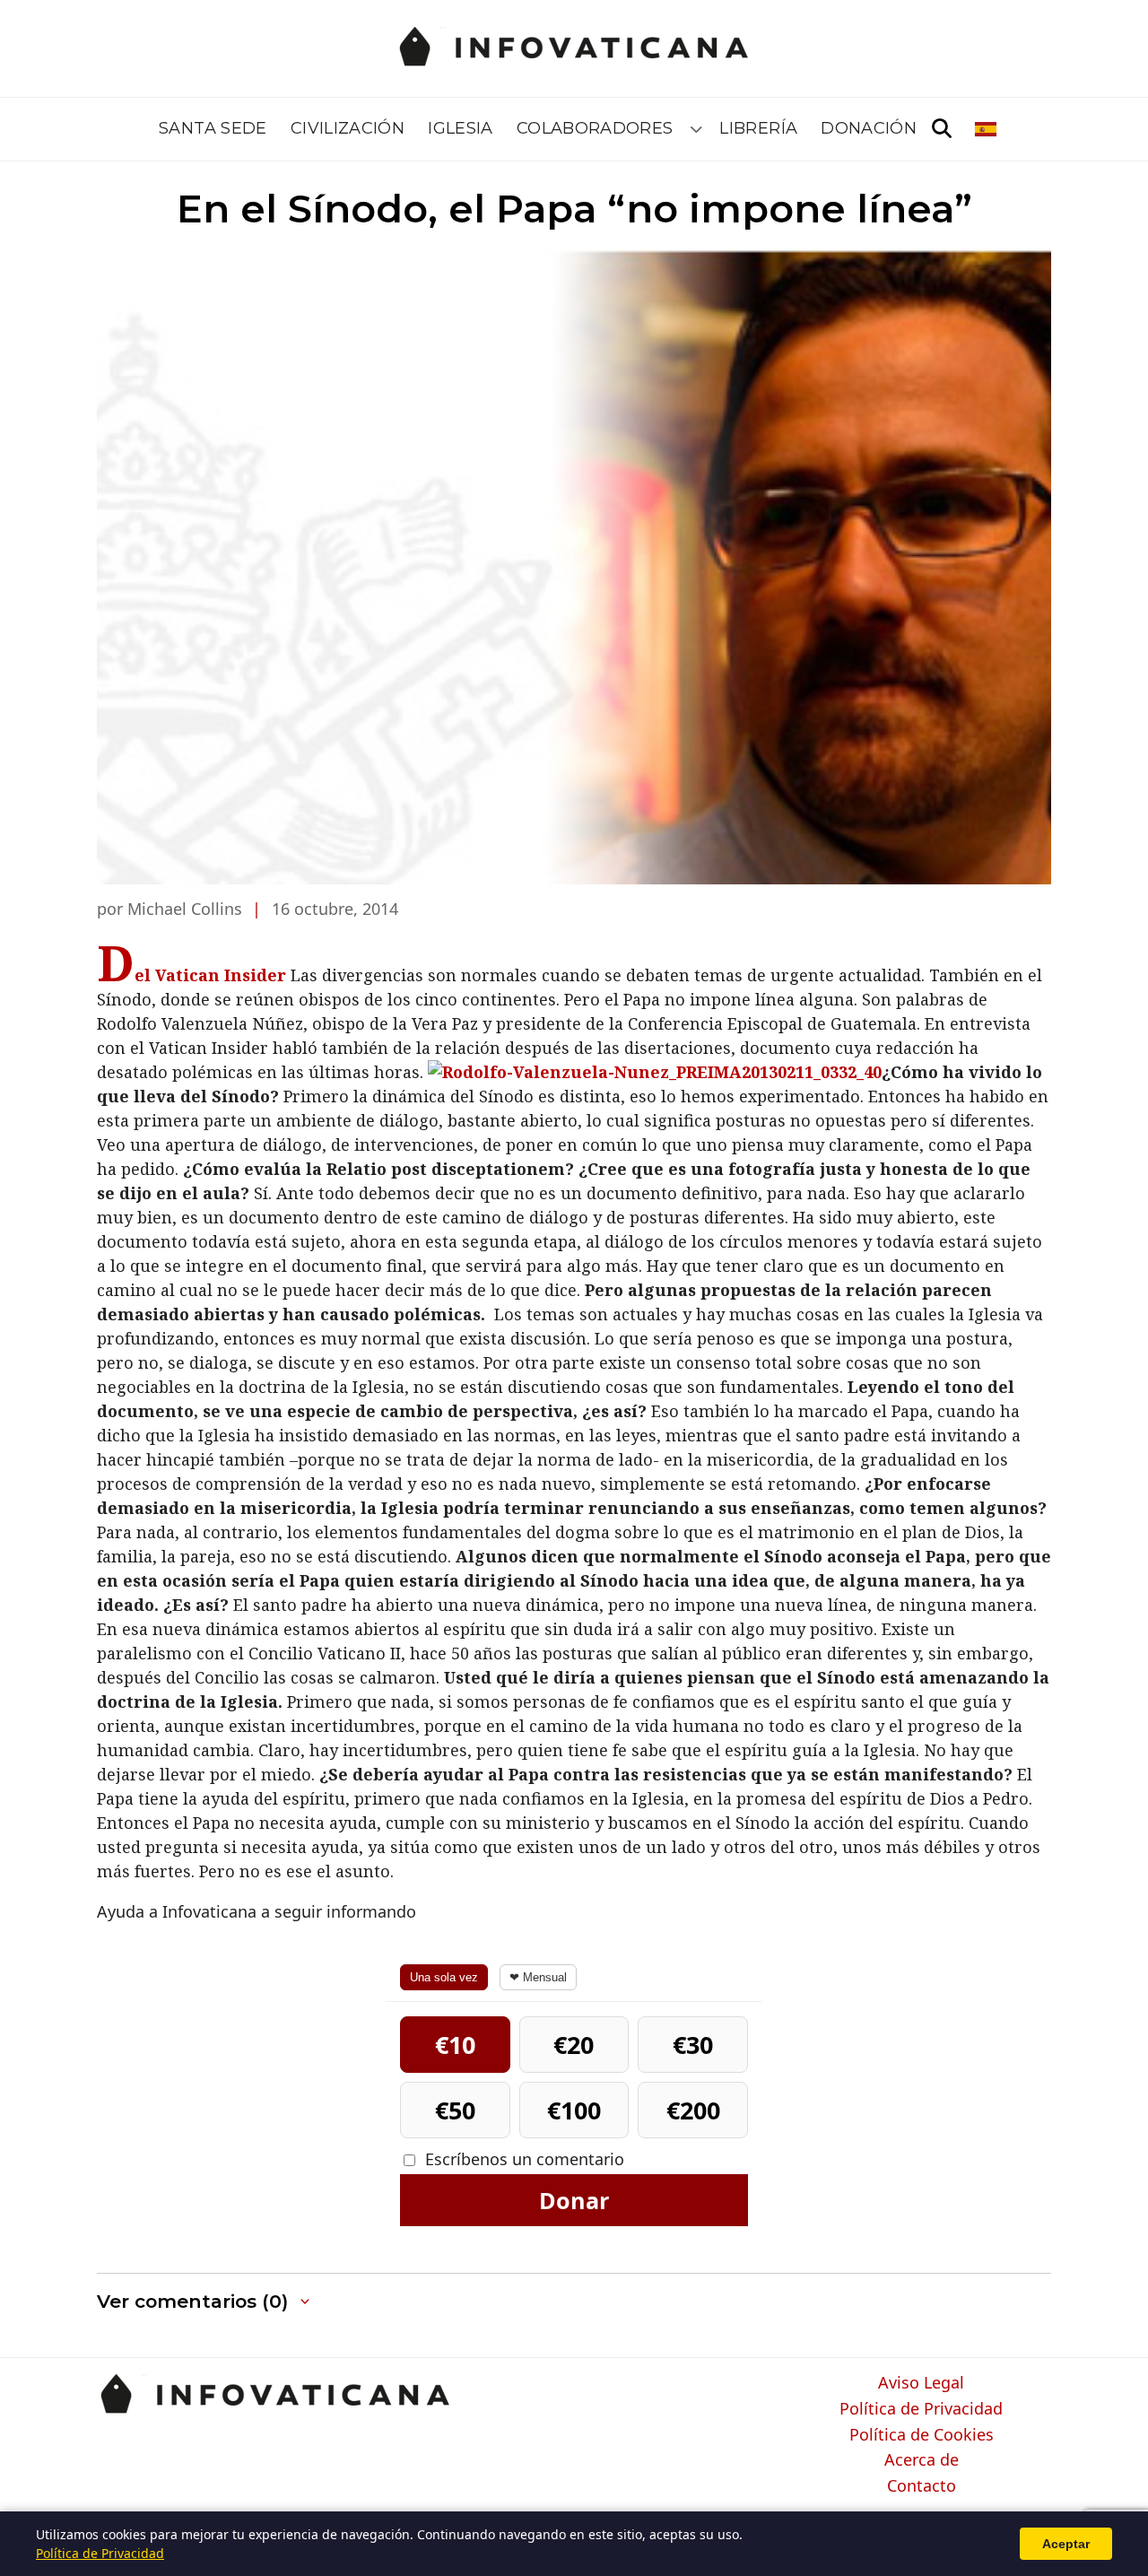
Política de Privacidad (921, 2409)
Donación (869, 128)
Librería (758, 128)
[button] (205, 2302)
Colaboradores (595, 128)
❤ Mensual (538, 1977)
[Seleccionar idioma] (987, 129)
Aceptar (1066, 2544)
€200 (693, 2110)
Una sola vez (444, 1977)
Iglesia (461, 128)
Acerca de (922, 2460)
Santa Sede (213, 128)
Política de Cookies (922, 2435)
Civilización (348, 128)
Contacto (922, 2486)
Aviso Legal (921, 2383)
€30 (693, 2045)
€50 (455, 2110)
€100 (574, 2110)
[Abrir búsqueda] (942, 129)
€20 (574, 2045)
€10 (455, 2045)
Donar (574, 2200)
